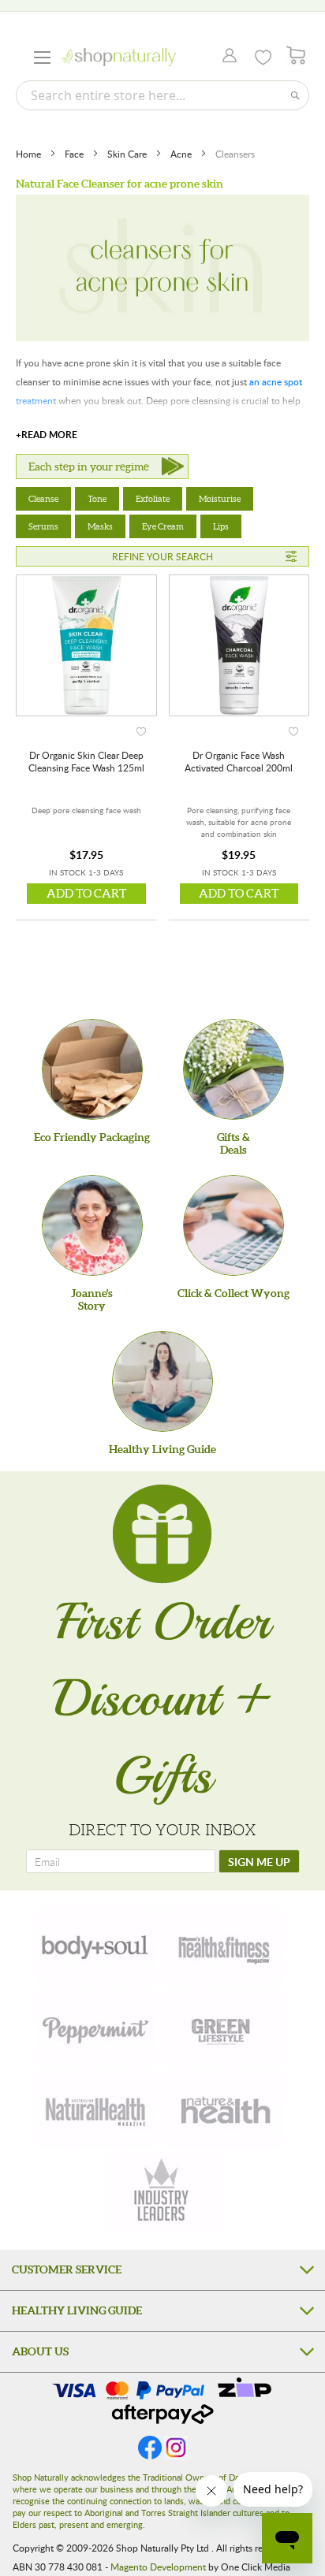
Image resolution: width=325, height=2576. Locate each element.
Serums (43, 526)
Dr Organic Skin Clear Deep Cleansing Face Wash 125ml (86, 761)
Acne (182, 154)
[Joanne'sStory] (92, 1225)
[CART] (296, 56)
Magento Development (158, 2567)
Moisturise (220, 499)
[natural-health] (96, 2109)
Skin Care (128, 154)
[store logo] (119, 57)
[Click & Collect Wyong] (233, 1225)
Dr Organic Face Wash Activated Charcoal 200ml (239, 761)
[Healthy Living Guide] (162, 1381)
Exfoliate (153, 499)
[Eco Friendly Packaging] (92, 1069)
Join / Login (225, 57)
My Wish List (263, 58)
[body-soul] (96, 1946)
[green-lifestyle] (223, 2028)
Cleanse (43, 499)
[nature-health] (223, 2109)
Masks (100, 526)
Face (75, 154)
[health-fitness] (223, 1946)
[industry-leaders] (162, 2191)
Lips (221, 526)
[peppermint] (96, 2028)
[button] (141, 729)
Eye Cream (163, 526)
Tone (97, 499)
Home (30, 154)
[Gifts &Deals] (233, 1069)
